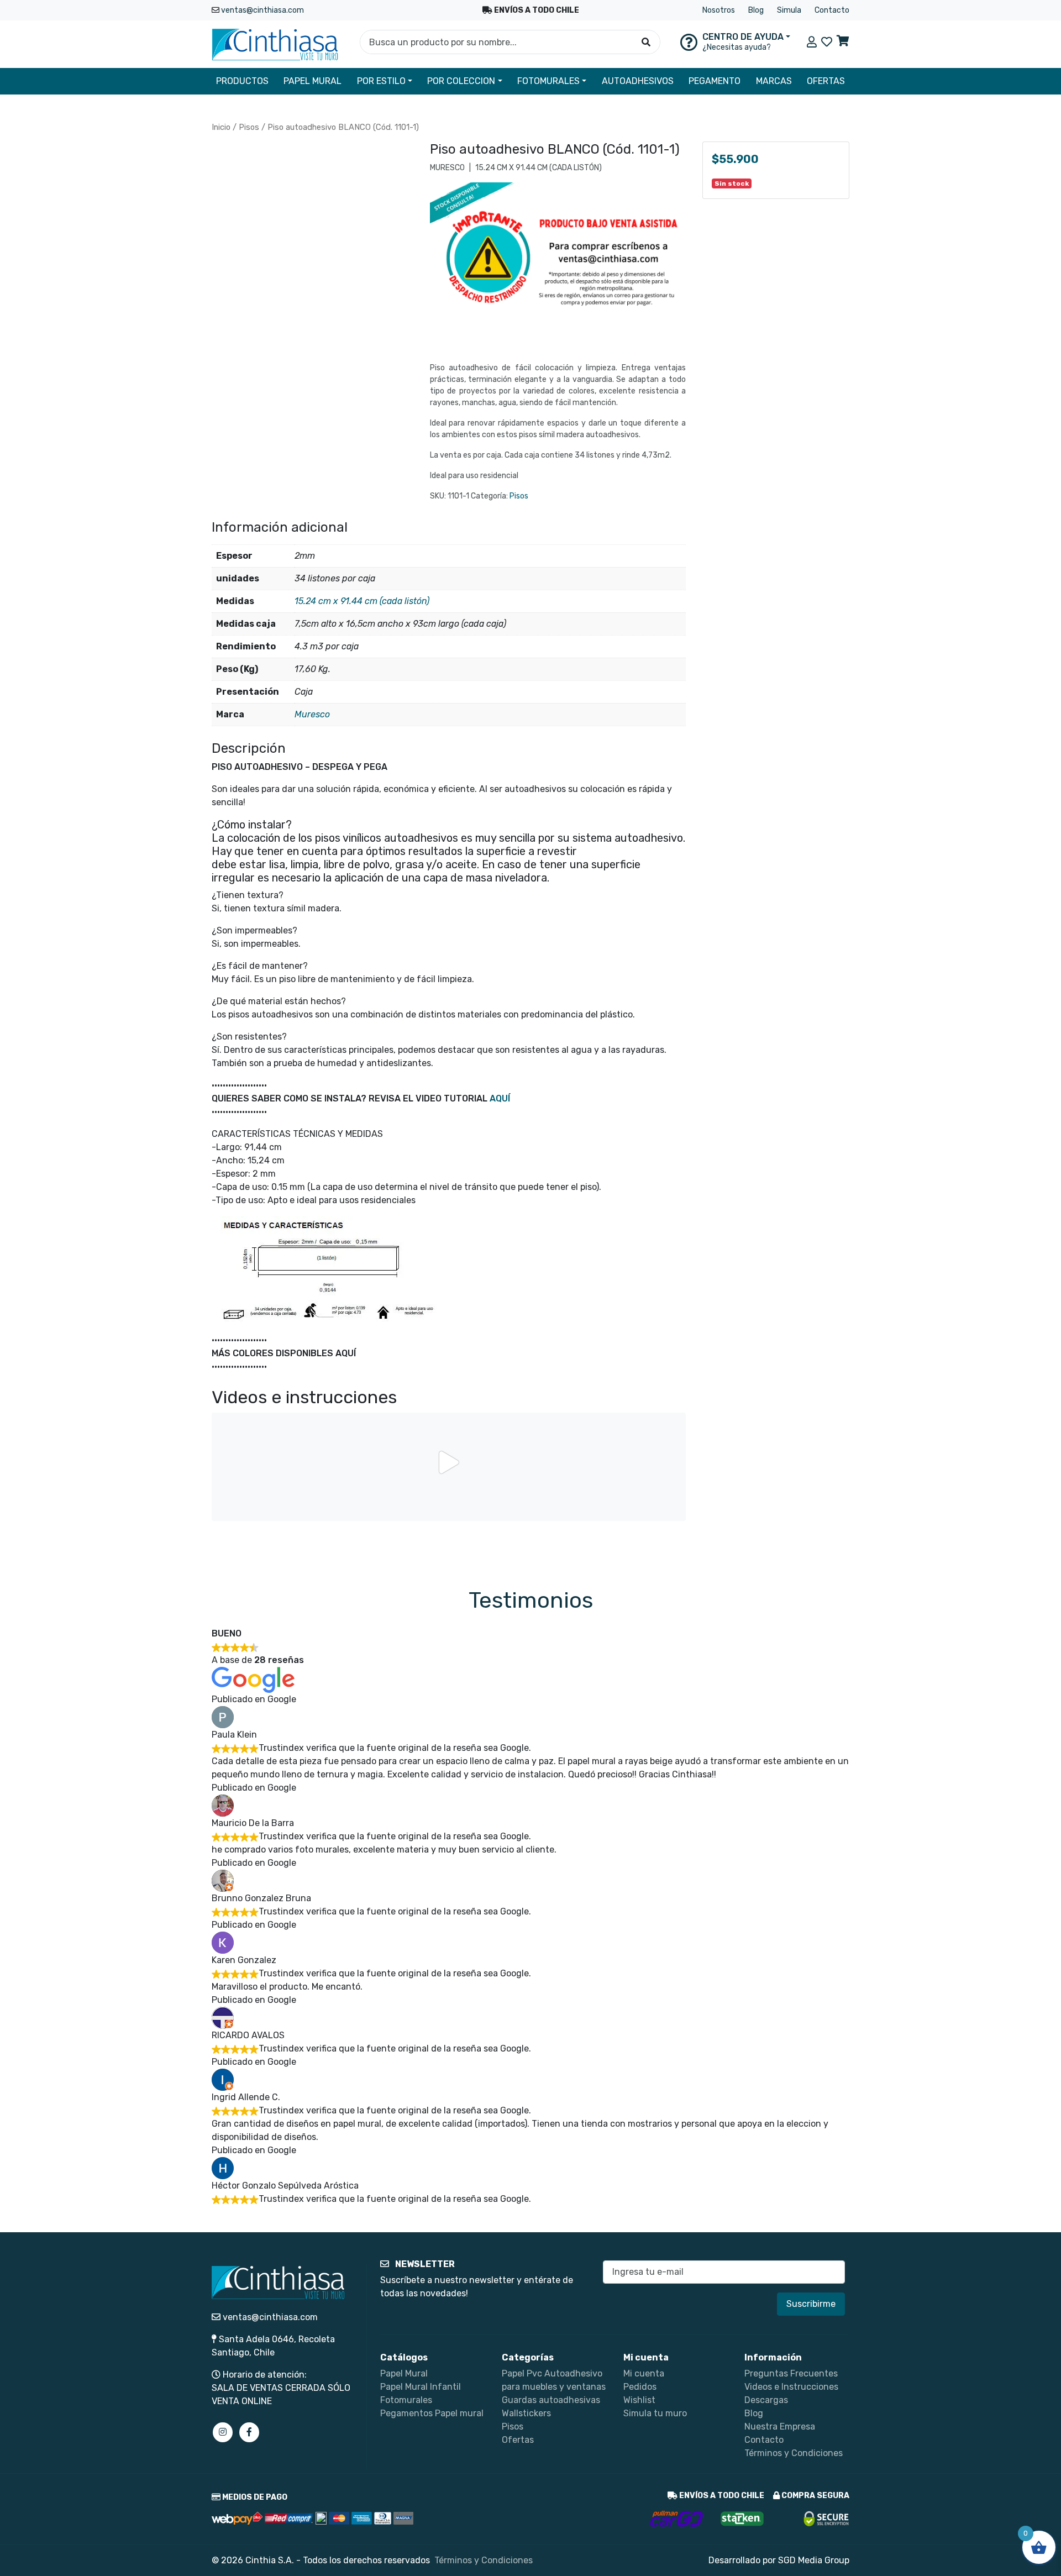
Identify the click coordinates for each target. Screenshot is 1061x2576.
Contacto (832, 10)
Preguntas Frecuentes (791, 2373)
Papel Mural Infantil (421, 2387)
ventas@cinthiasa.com (262, 10)
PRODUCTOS (242, 81)
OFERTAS (826, 81)
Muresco (312, 714)
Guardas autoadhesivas (551, 2400)
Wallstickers (526, 2413)
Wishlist (639, 2400)
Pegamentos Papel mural (432, 2413)
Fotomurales (406, 2400)
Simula (789, 10)
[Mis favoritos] (827, 42)
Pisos (249, 127)
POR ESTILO (381, 81)
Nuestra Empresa (780, 2427)
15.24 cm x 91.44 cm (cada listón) (362, 601)
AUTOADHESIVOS (638, 81)
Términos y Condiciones (794, 2453)
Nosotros (719, 10)
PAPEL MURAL (312, 81)
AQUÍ (500, 1098)
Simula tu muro (655, 2413)
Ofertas (518, 2440)
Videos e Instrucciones (791, 2387)
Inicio (221, 127)
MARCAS (774, 81)
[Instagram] (223, 2432)
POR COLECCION (461, 81)
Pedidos (640, 2387)
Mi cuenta (644, 2373)
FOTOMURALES (548, 81)
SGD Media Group (814, 2560)
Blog (756, 10)
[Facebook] (249, 2432)
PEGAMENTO (715, 81)
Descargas (766, 2400)
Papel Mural (404, 2373)
